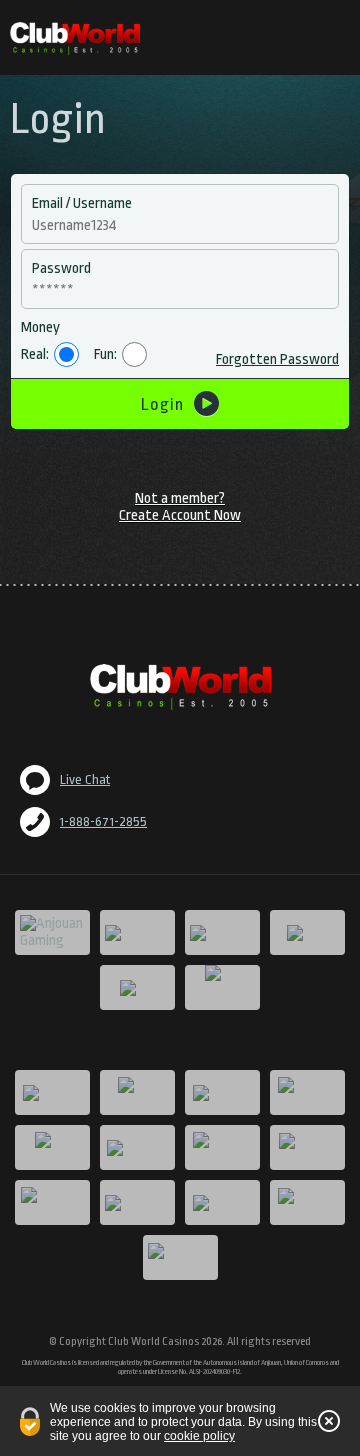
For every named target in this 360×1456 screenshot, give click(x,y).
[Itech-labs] (222, 987)
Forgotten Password (277, 359)
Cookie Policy (199, 1436)
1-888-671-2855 (103, 821)
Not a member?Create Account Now (180, 507)
